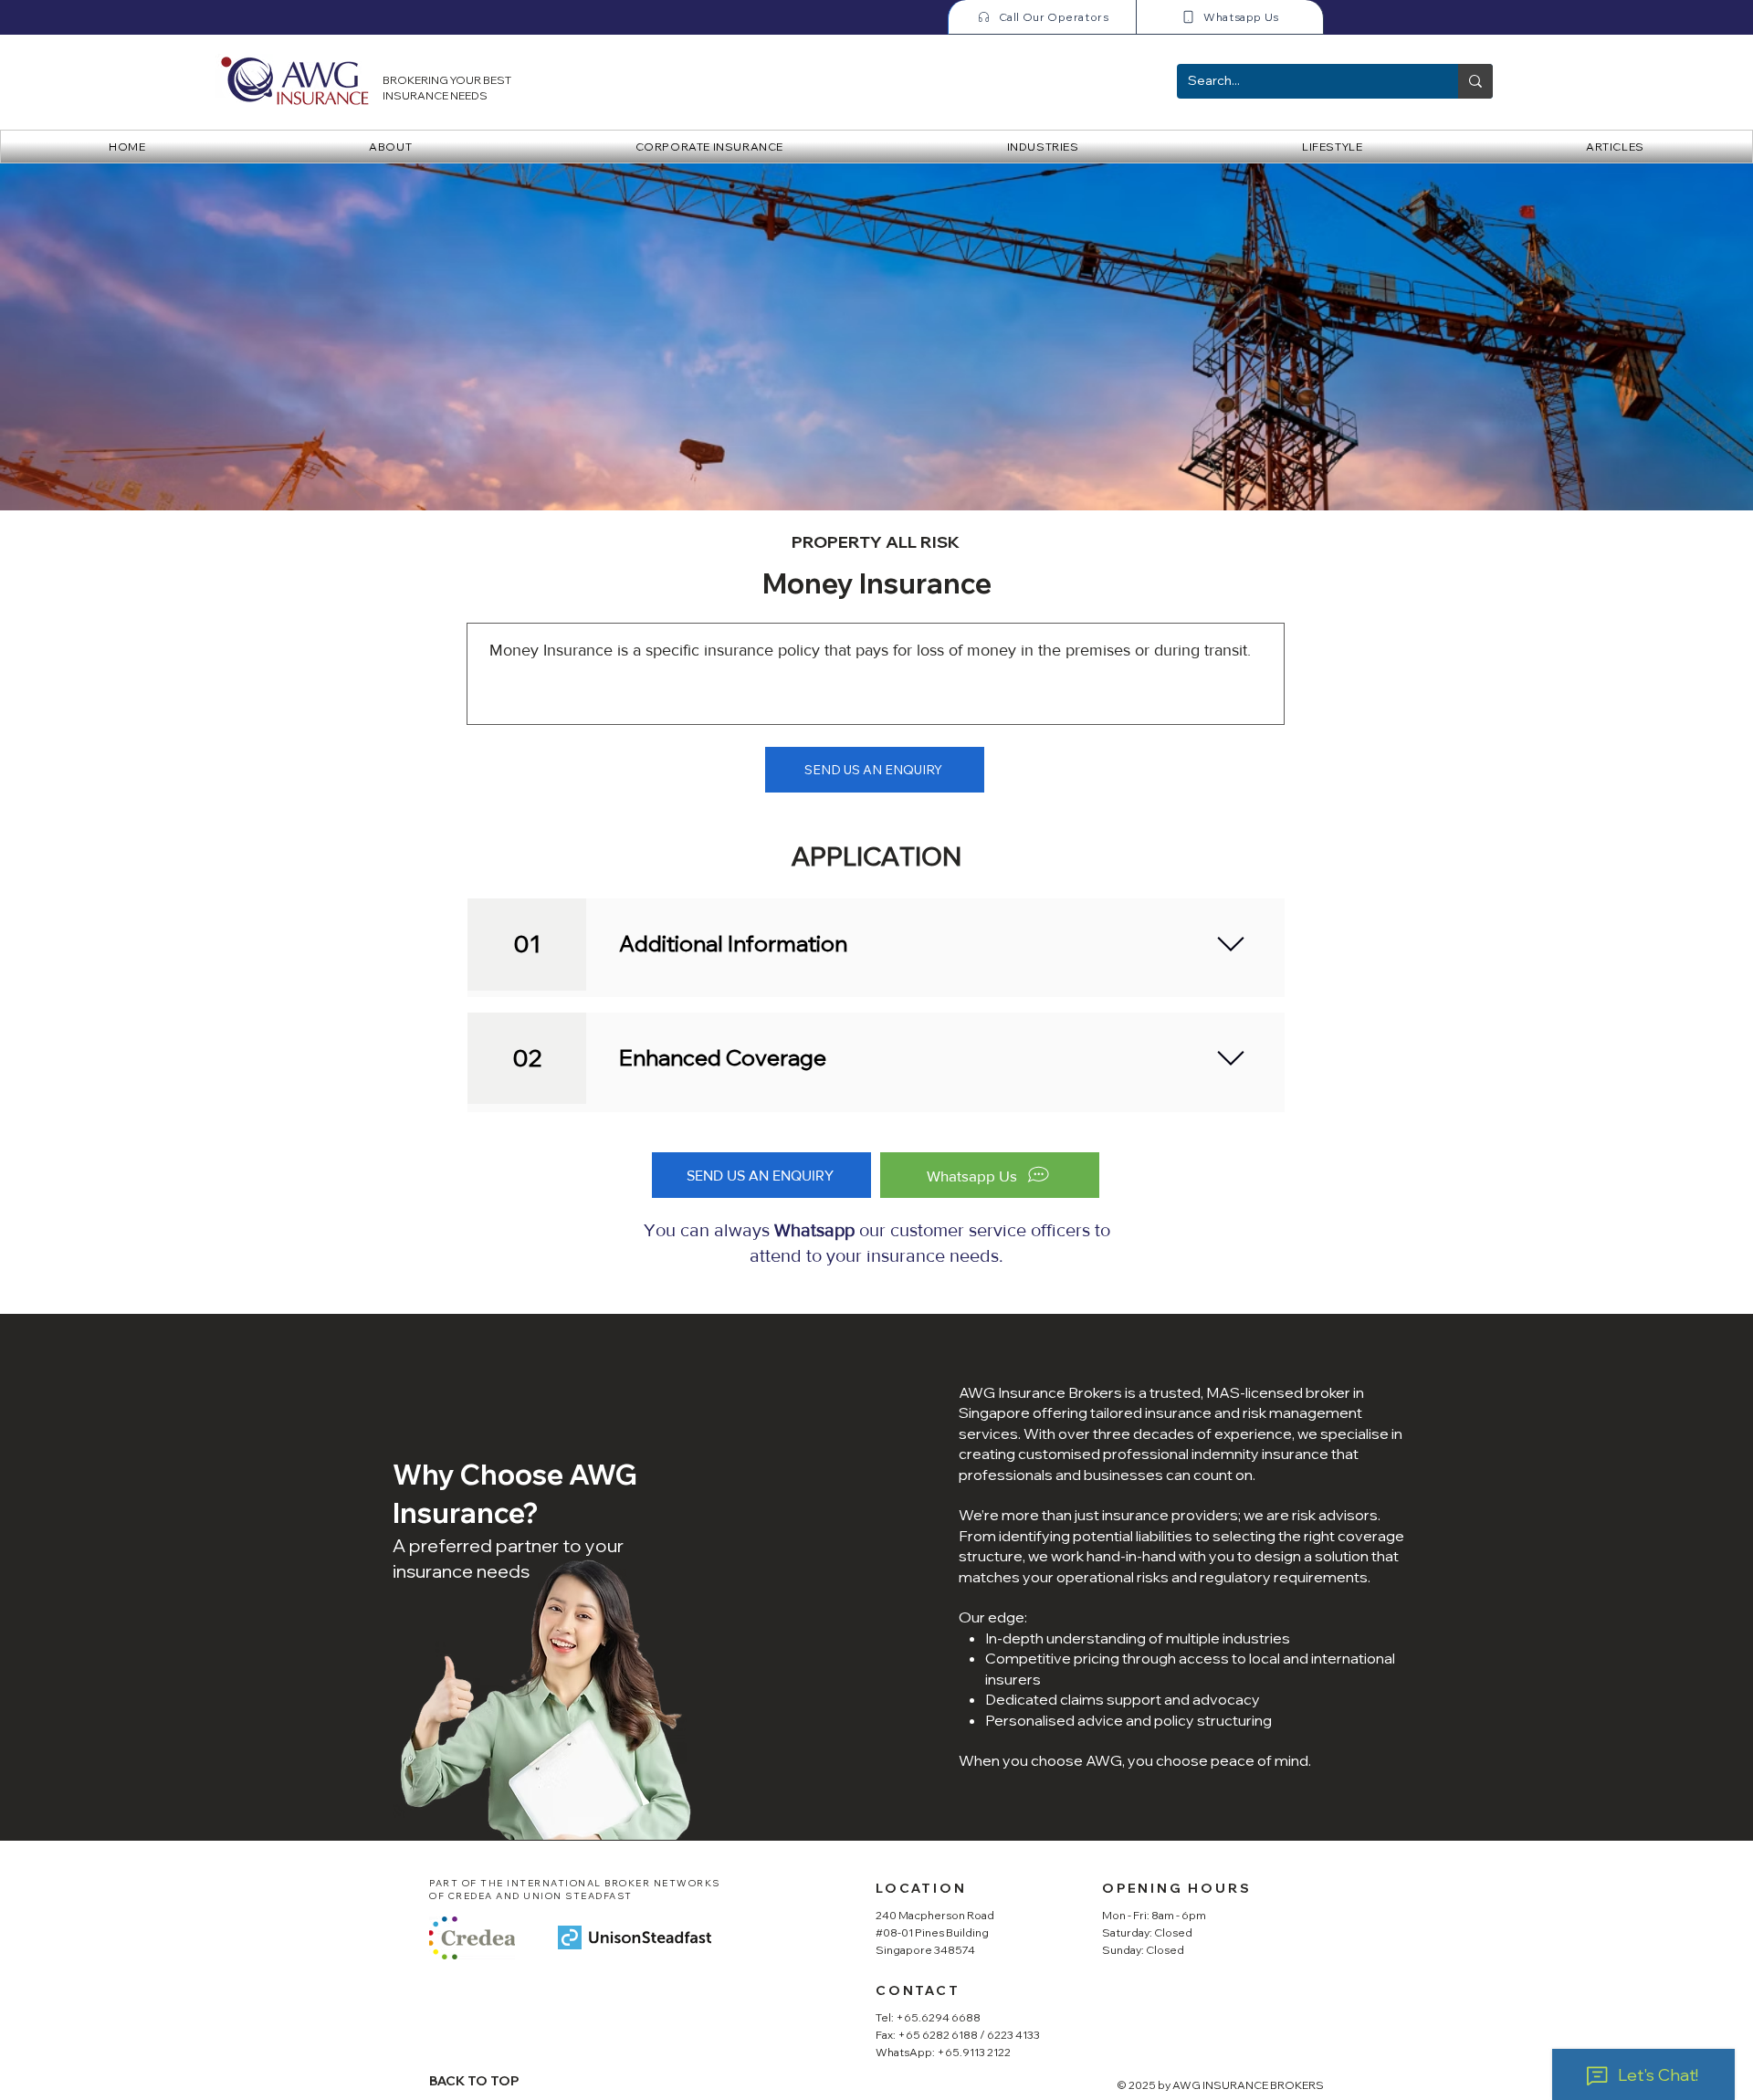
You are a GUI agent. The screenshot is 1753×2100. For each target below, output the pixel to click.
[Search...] (1475, 81)
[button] (709, 147)
